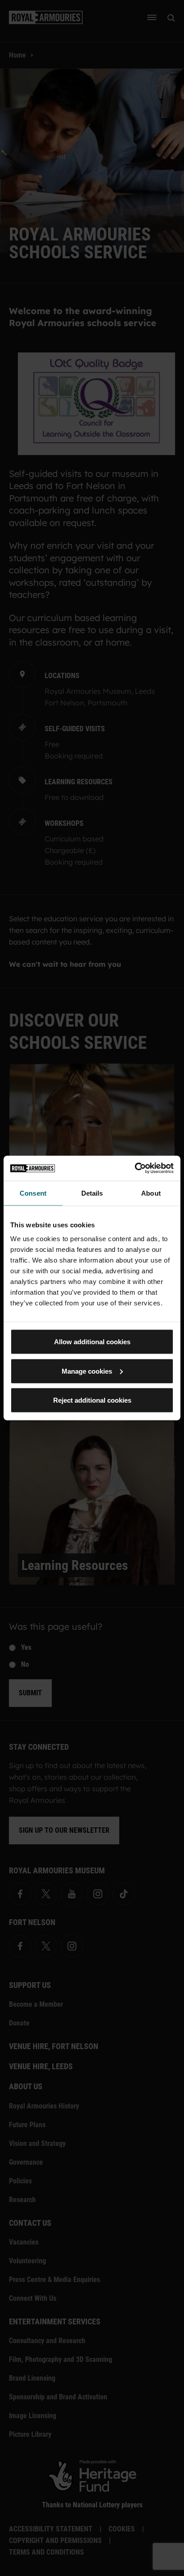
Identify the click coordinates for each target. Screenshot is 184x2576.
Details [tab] (92, 1193)
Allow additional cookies (92, 1342)
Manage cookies (87, 1371)
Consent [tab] (33, 1193)
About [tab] (151, 1193)
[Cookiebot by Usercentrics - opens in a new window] (135, 1168)
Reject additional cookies (92, 1400)
